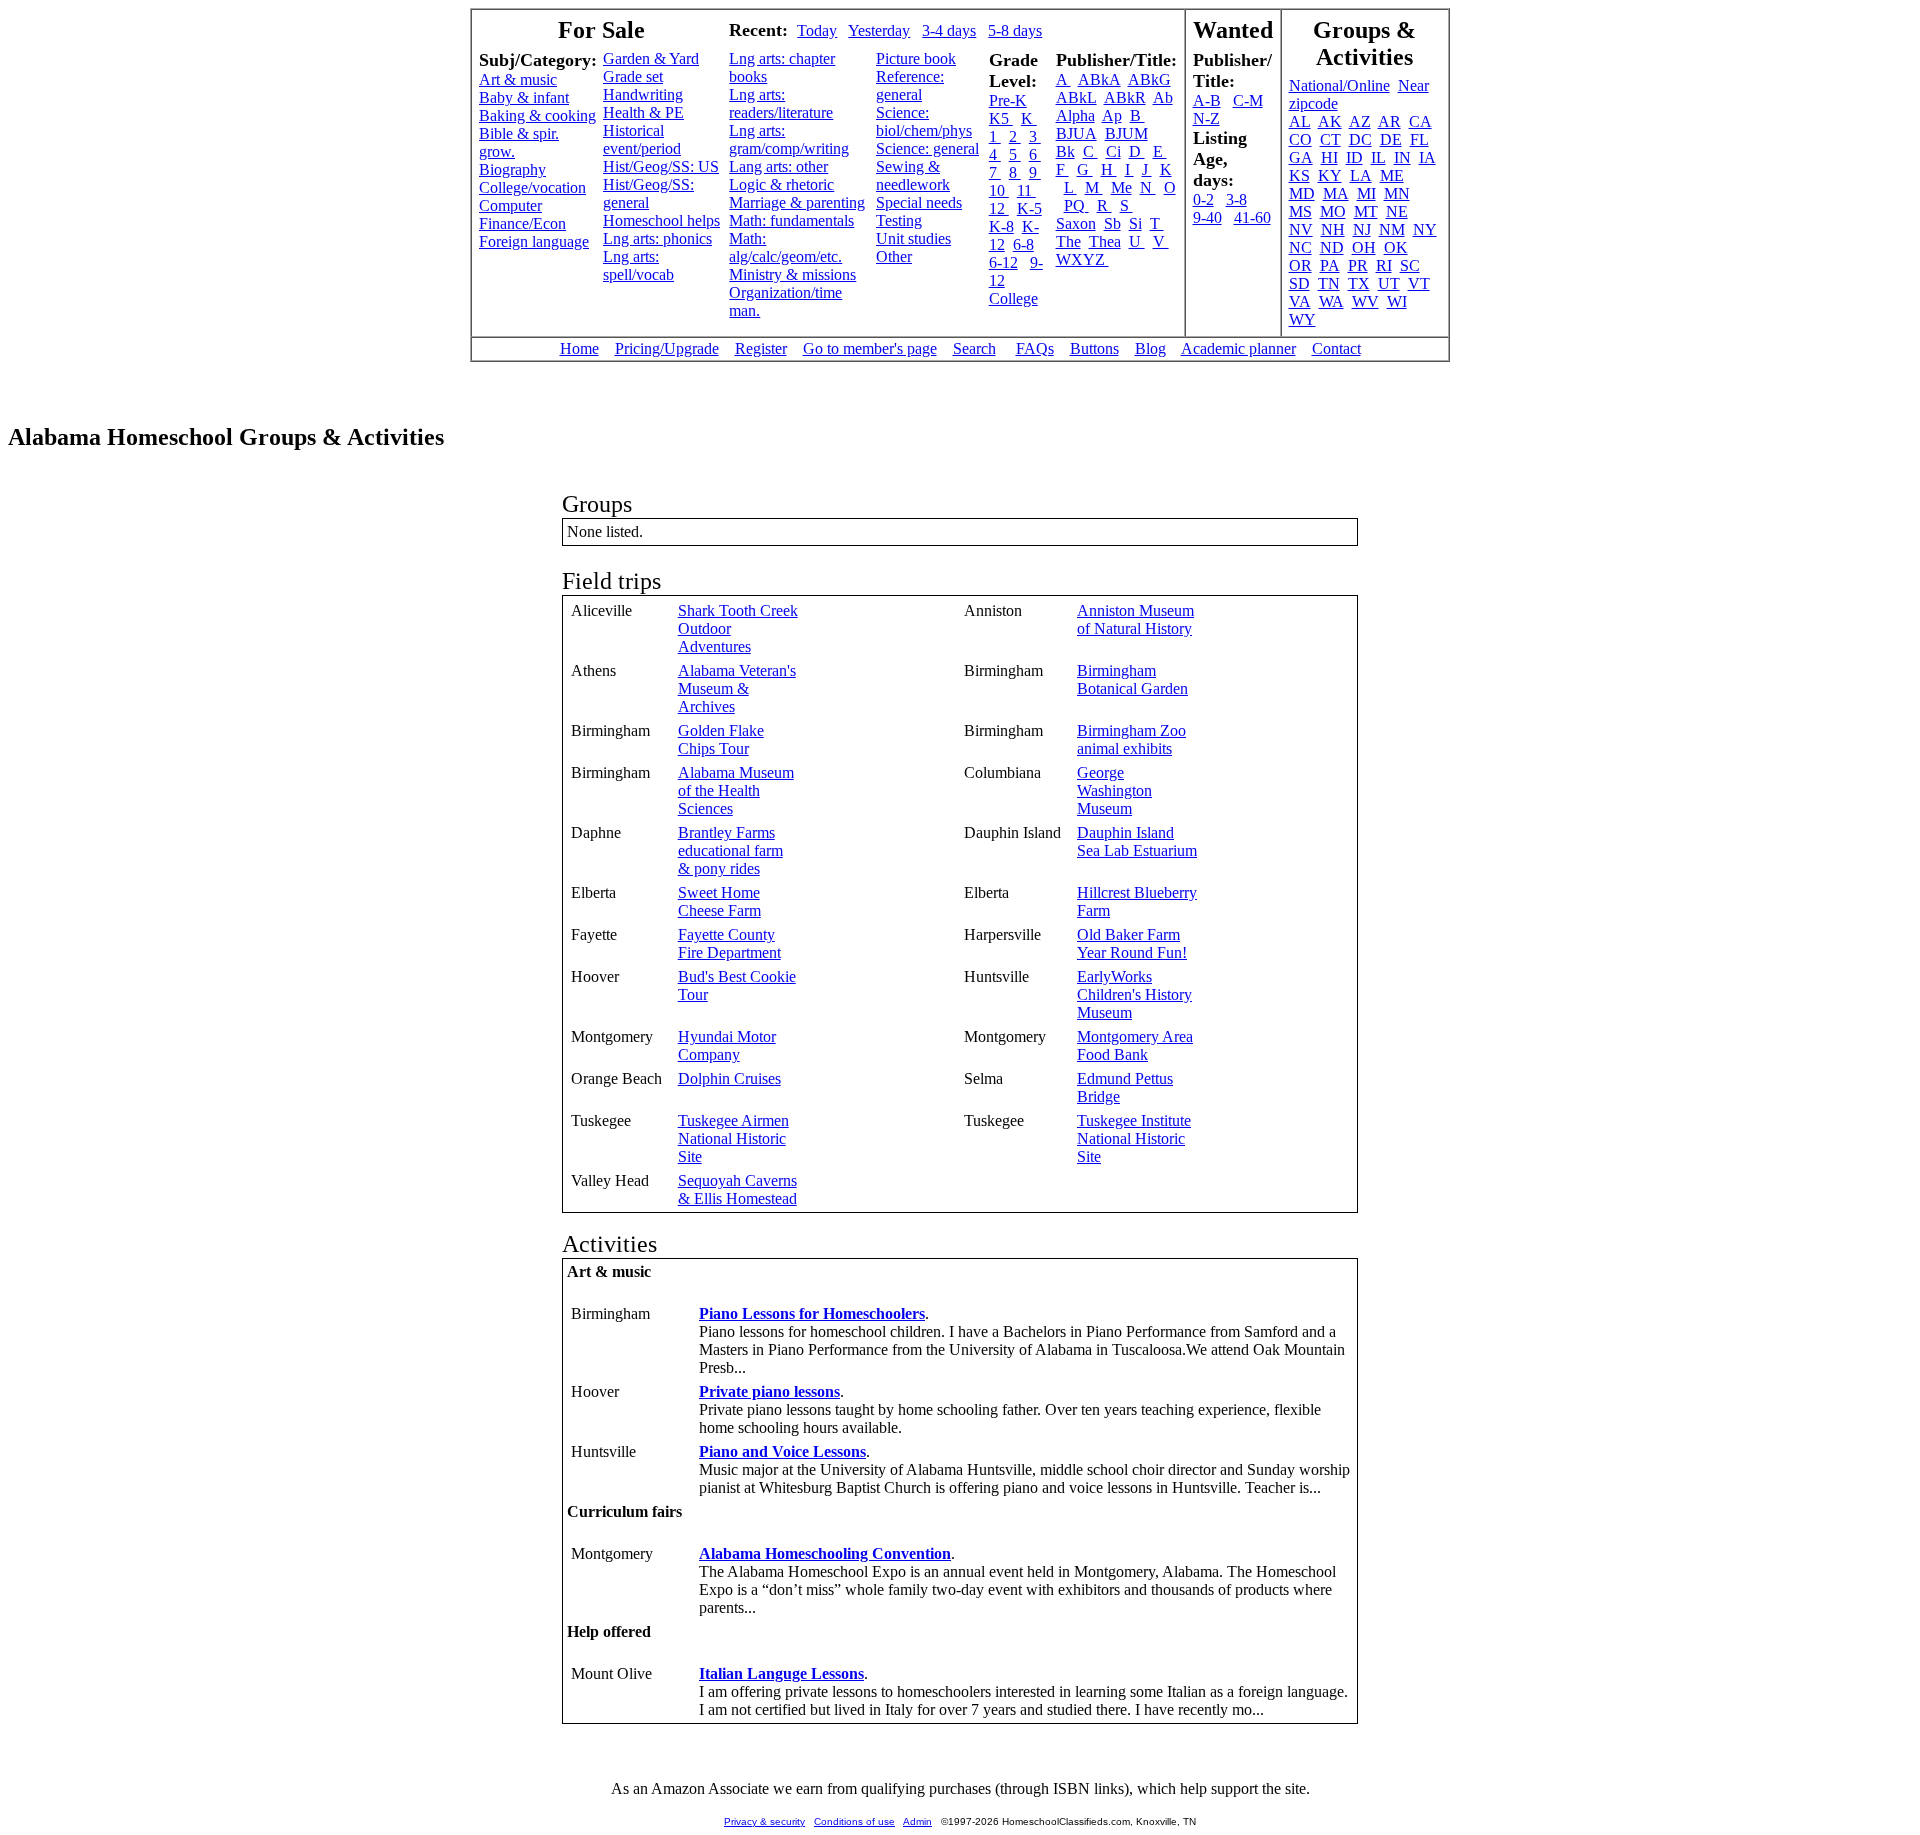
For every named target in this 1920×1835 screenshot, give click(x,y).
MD (1302, 193)
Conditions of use (854, 1821)
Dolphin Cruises (729, 1078)
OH (1364, 247)
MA (1336, 193)
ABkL (1076, 97)
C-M (1248, 100)
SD (1299, 283)
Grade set (633, 76)
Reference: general (910, 85)
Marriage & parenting (797, 202)
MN (1397, 193)
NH (1333, 229)
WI (1397, 301)
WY (1302, 319)
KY (1330, 175)
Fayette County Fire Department (729, 943)
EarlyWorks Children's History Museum (1134, 994)
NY (1425, 229)
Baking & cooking (537, 115)
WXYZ (1082, 259)
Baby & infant (524, 97)
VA (1300, 301)
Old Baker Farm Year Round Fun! (1132, 943)
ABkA (1099, 79)
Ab (1163, 97)
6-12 (1003, 262)
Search (974, 348)
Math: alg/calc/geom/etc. (785, 247)
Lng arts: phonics (657, 238)
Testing (899, 220)
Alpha (1075, 115)
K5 (1001, 118)
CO (1300, 139)
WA (1331, 301)
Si (1135, 223)
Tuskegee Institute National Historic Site (1134, 1138)
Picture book (916, 58)
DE (1391, 139)
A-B (1207, 100)
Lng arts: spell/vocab (638, 265)
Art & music (518, 79)
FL (1419, 139)
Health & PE (643, 112)
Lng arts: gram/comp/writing (789, 139)
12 (999, 208)
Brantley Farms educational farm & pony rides (730, 850)
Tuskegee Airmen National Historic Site (733, 1138)
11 (1026, 190)
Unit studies (913, 238)
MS (1300, 211)
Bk (1065, 151)
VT (1419, 283)
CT (1330, 139)
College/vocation (532, 187)
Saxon (1076, 223)
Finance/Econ (522, 223)
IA (1427, 157)
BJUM (1126, 133)
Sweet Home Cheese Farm (719, 901)
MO (1333, 211)
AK (1330, 121)
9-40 (1207, 217)
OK (1396, 247)
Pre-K (1008, 100)
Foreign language (534, 241)
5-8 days (1015, 30)
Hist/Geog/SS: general (648, 193)
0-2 (1203, 199)
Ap (1112, 115)
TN (1329, 283)
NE (1397, 211)
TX (1359, 283)
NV (1301, 229)
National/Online (1339, 85)
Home (579, 348)
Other (894, 256)
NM (1392, 229)
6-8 (1023, 244)
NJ (1362, 229)
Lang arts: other (778, 166)
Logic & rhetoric (781, 184)
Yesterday (879, 30)
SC (1410, 265)
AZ (1360, 121)
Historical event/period (642, 139)
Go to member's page (870, 348)
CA (1420, 121)
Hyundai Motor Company (727, 1045)
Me (1121, 187)
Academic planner (1238, 348)
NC (1300, 247)
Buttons (1094, 348)
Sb (1112, 223)
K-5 (1029, 208)
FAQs (1035, 348)
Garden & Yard (651, 58)
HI (1329, 157)
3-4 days (949, 30)
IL (1378, 157)
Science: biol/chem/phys (924, 121)
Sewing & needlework (913, 175)
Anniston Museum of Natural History (1135, 619)
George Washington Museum (1114, 790)
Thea (1105, 241)
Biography (512, 169)
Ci (1113, 151)
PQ (1076, 205)
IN (1402, 157)
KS (1299, 175)
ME (1392, 175)
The (1068, 241)
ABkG (1149, 79)
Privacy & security (764, 1821)
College (1013, 298)
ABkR (1125, 97)
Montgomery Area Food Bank (1135, 1045)
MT (1366, 211)
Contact (1336, 348)
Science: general (927, 148)
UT (1389, 283)
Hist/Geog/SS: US (661, 166)
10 (999, 190)
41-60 (1252, 217)
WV (1365, 301)
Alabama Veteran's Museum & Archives (737, 688)
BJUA (1076, 133)
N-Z (1206, 118)
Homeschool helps (661, 220)
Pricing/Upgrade (667, 348)
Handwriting (643, 94)
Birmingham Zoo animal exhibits (1131, 739)
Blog (1150, 348)
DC (1360, 139)
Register (761, 348)
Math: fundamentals (791, 220)
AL (1300, 121)
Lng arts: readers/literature (781, 103)
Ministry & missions (792, 274)
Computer (510, 205)
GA (1301, 157)
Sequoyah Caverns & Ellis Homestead (737, 1189)
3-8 (1236, 199)
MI (1366, 193)
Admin (917, 1821)
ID (1354, 157)
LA (1361, 175)
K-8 (1001, 226)
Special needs (919, 202)
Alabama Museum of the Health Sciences (736, 790)
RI (1384, 265)
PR (1358, 265)
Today (817, 30)
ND (1332, 247)
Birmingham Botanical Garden (1132, 679)
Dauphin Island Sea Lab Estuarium (1137, 841)
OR (1300, 265)
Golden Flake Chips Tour (721, 739)
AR (1389, 121)
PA (1330, 265)
